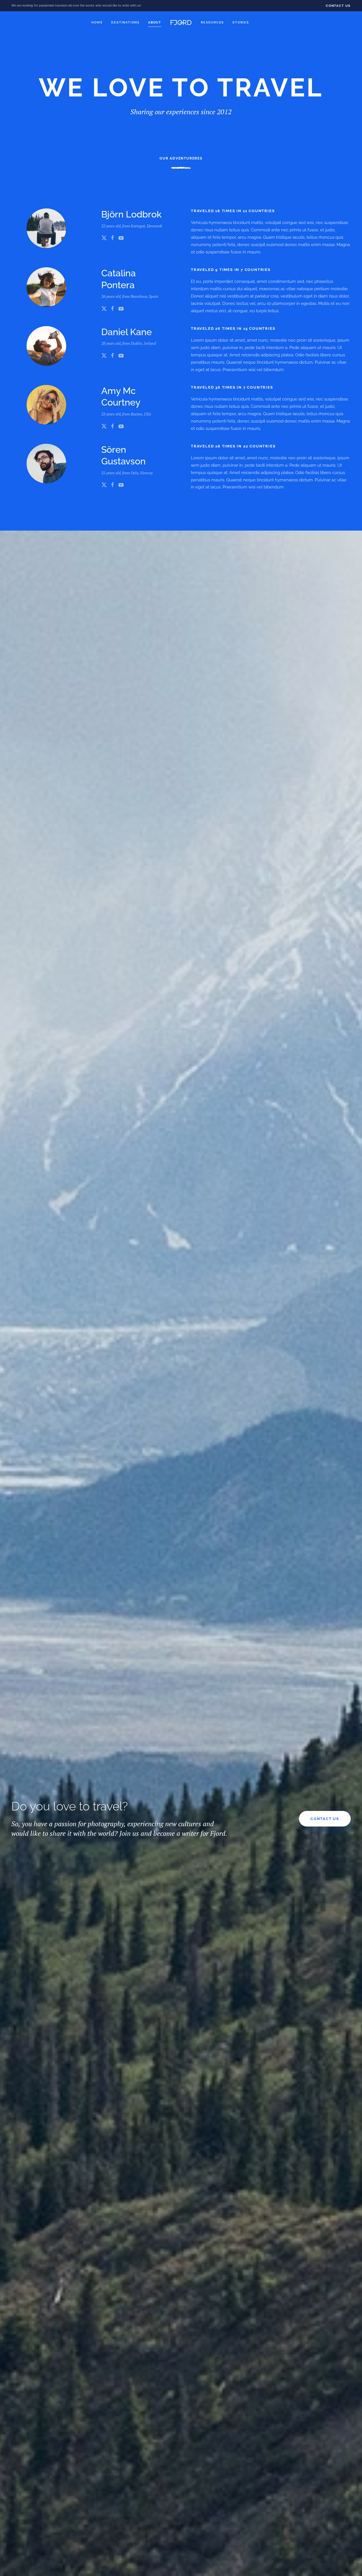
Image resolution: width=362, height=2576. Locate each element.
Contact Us (338, 6)
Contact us (325, 1819)
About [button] (155, 22)
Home (97, 22)
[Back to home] (181, 23)
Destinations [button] (125, 22)
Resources (212, 22)
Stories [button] (241, 22)
